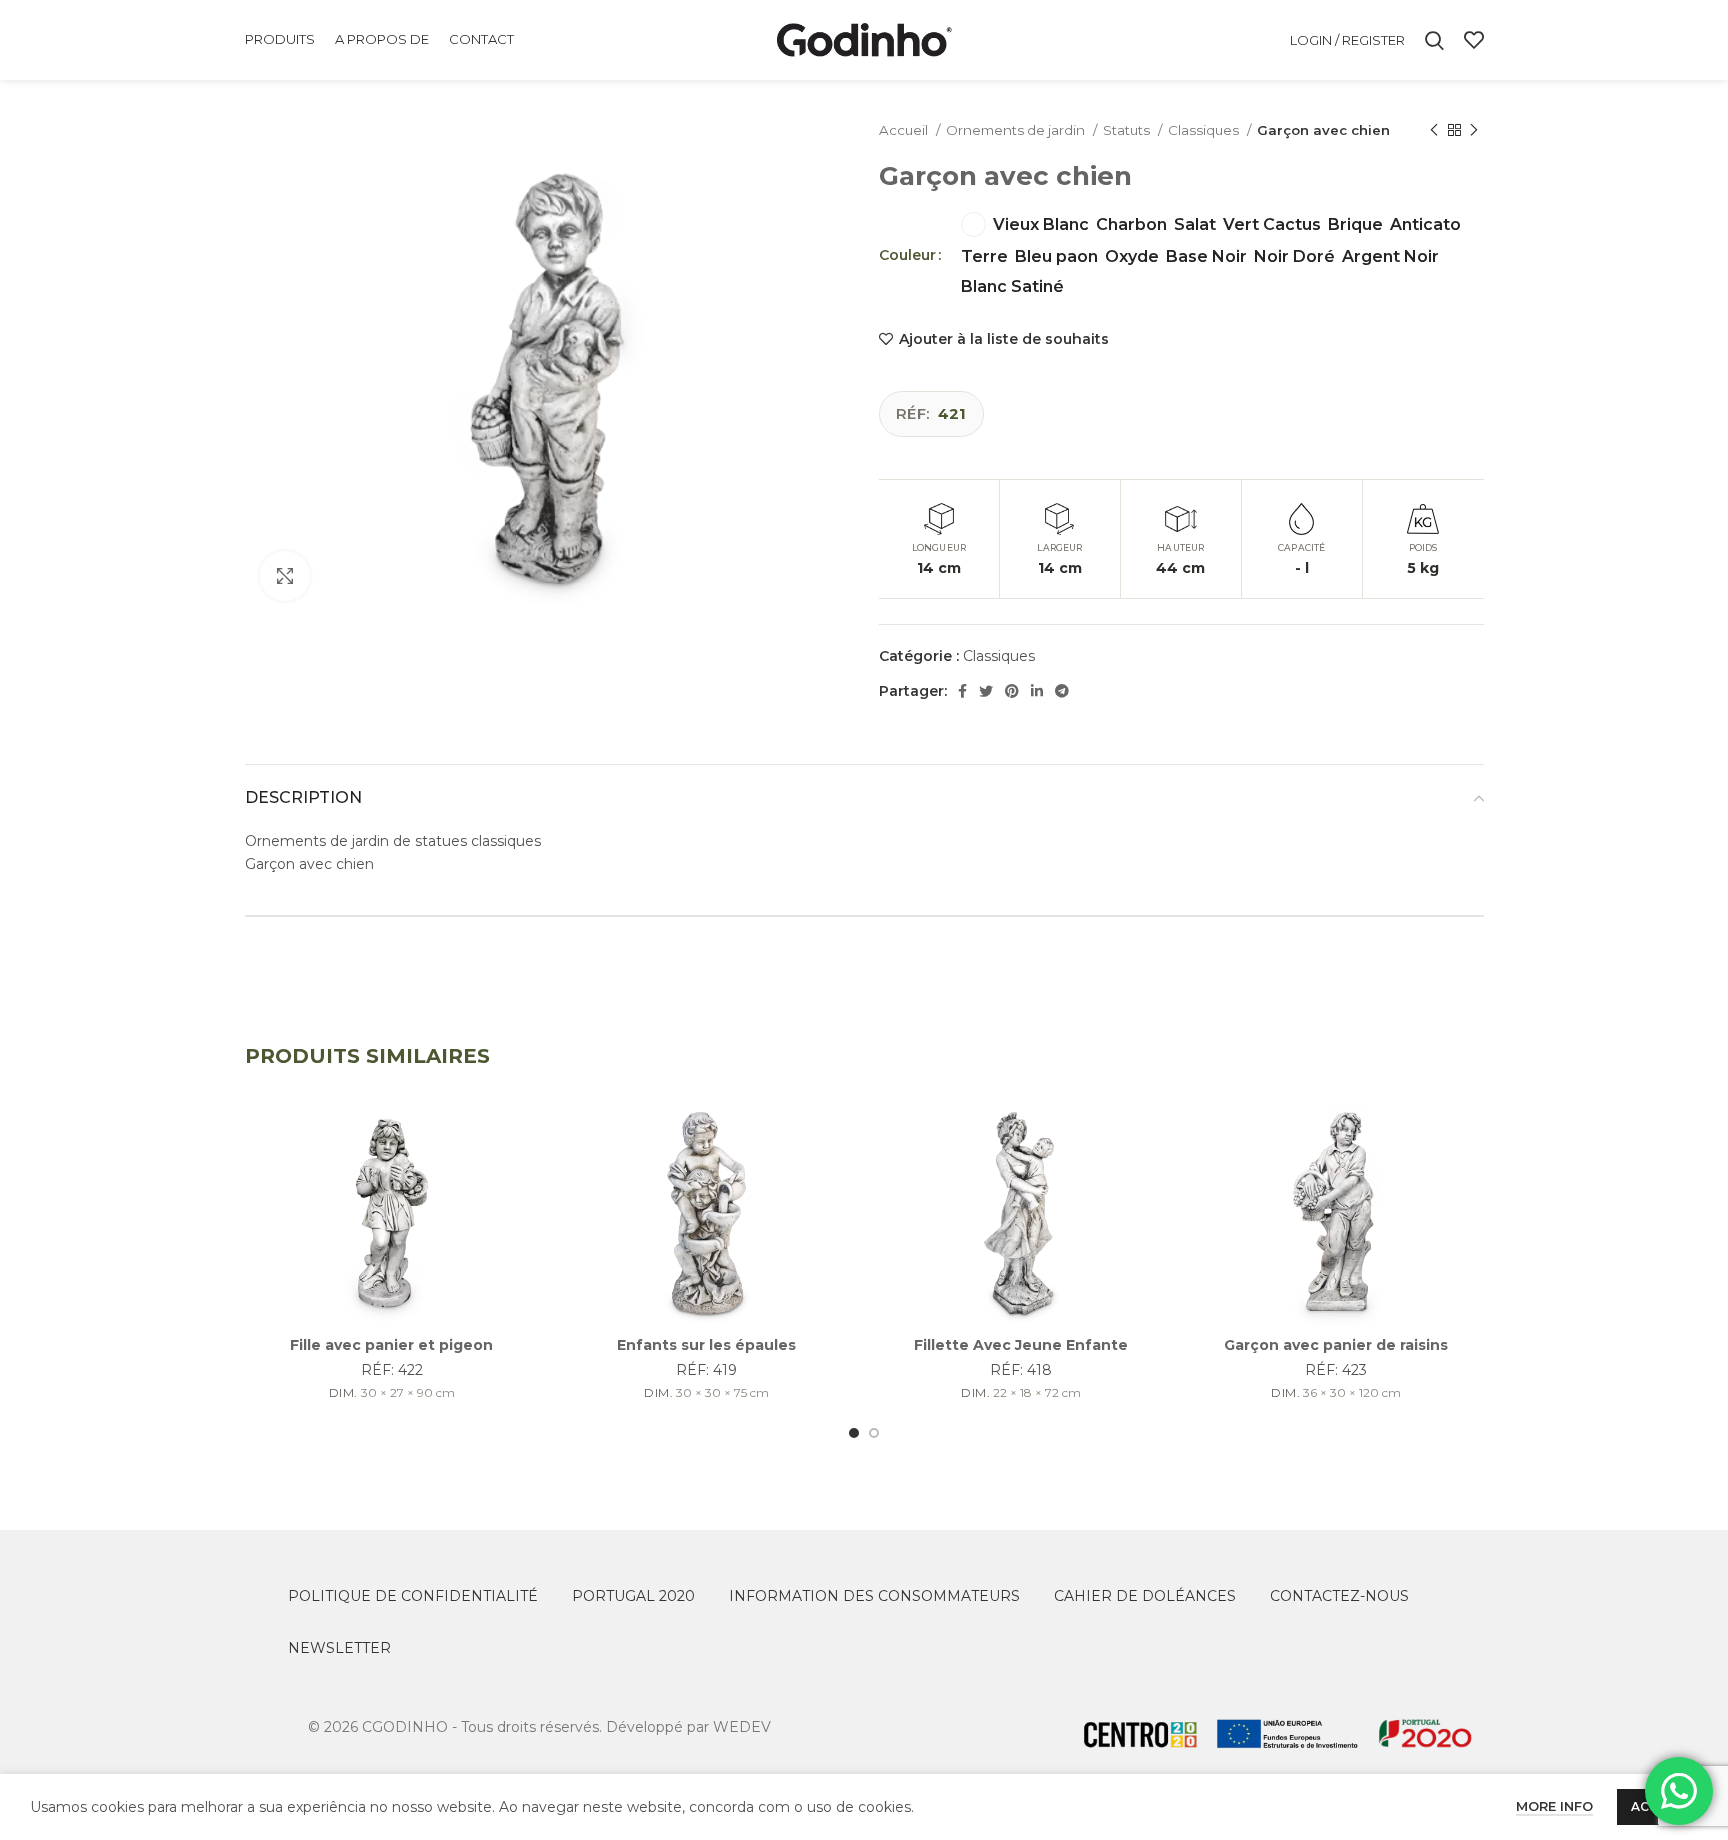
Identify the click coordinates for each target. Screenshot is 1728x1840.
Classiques (1205, 130)
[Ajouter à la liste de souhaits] (524, 1135)
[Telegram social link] (1062, 691)
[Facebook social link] (962, 691)
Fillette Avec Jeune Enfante (1021, 1345)
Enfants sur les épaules (706, 1345)
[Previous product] (1434, 131)
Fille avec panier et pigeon (391, 1345)
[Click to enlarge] (285, 576)
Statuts (1128, 130)
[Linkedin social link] (1037, 691)
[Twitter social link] (986, 691)
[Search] (1434, 40)
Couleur (907, 255)
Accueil (905, 130)
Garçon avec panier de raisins (1336, 1345)
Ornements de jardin (1017, 130)
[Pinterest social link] (1012, 691)
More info (1554, 1806)
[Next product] (1474, 131)
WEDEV (742, 1727)
